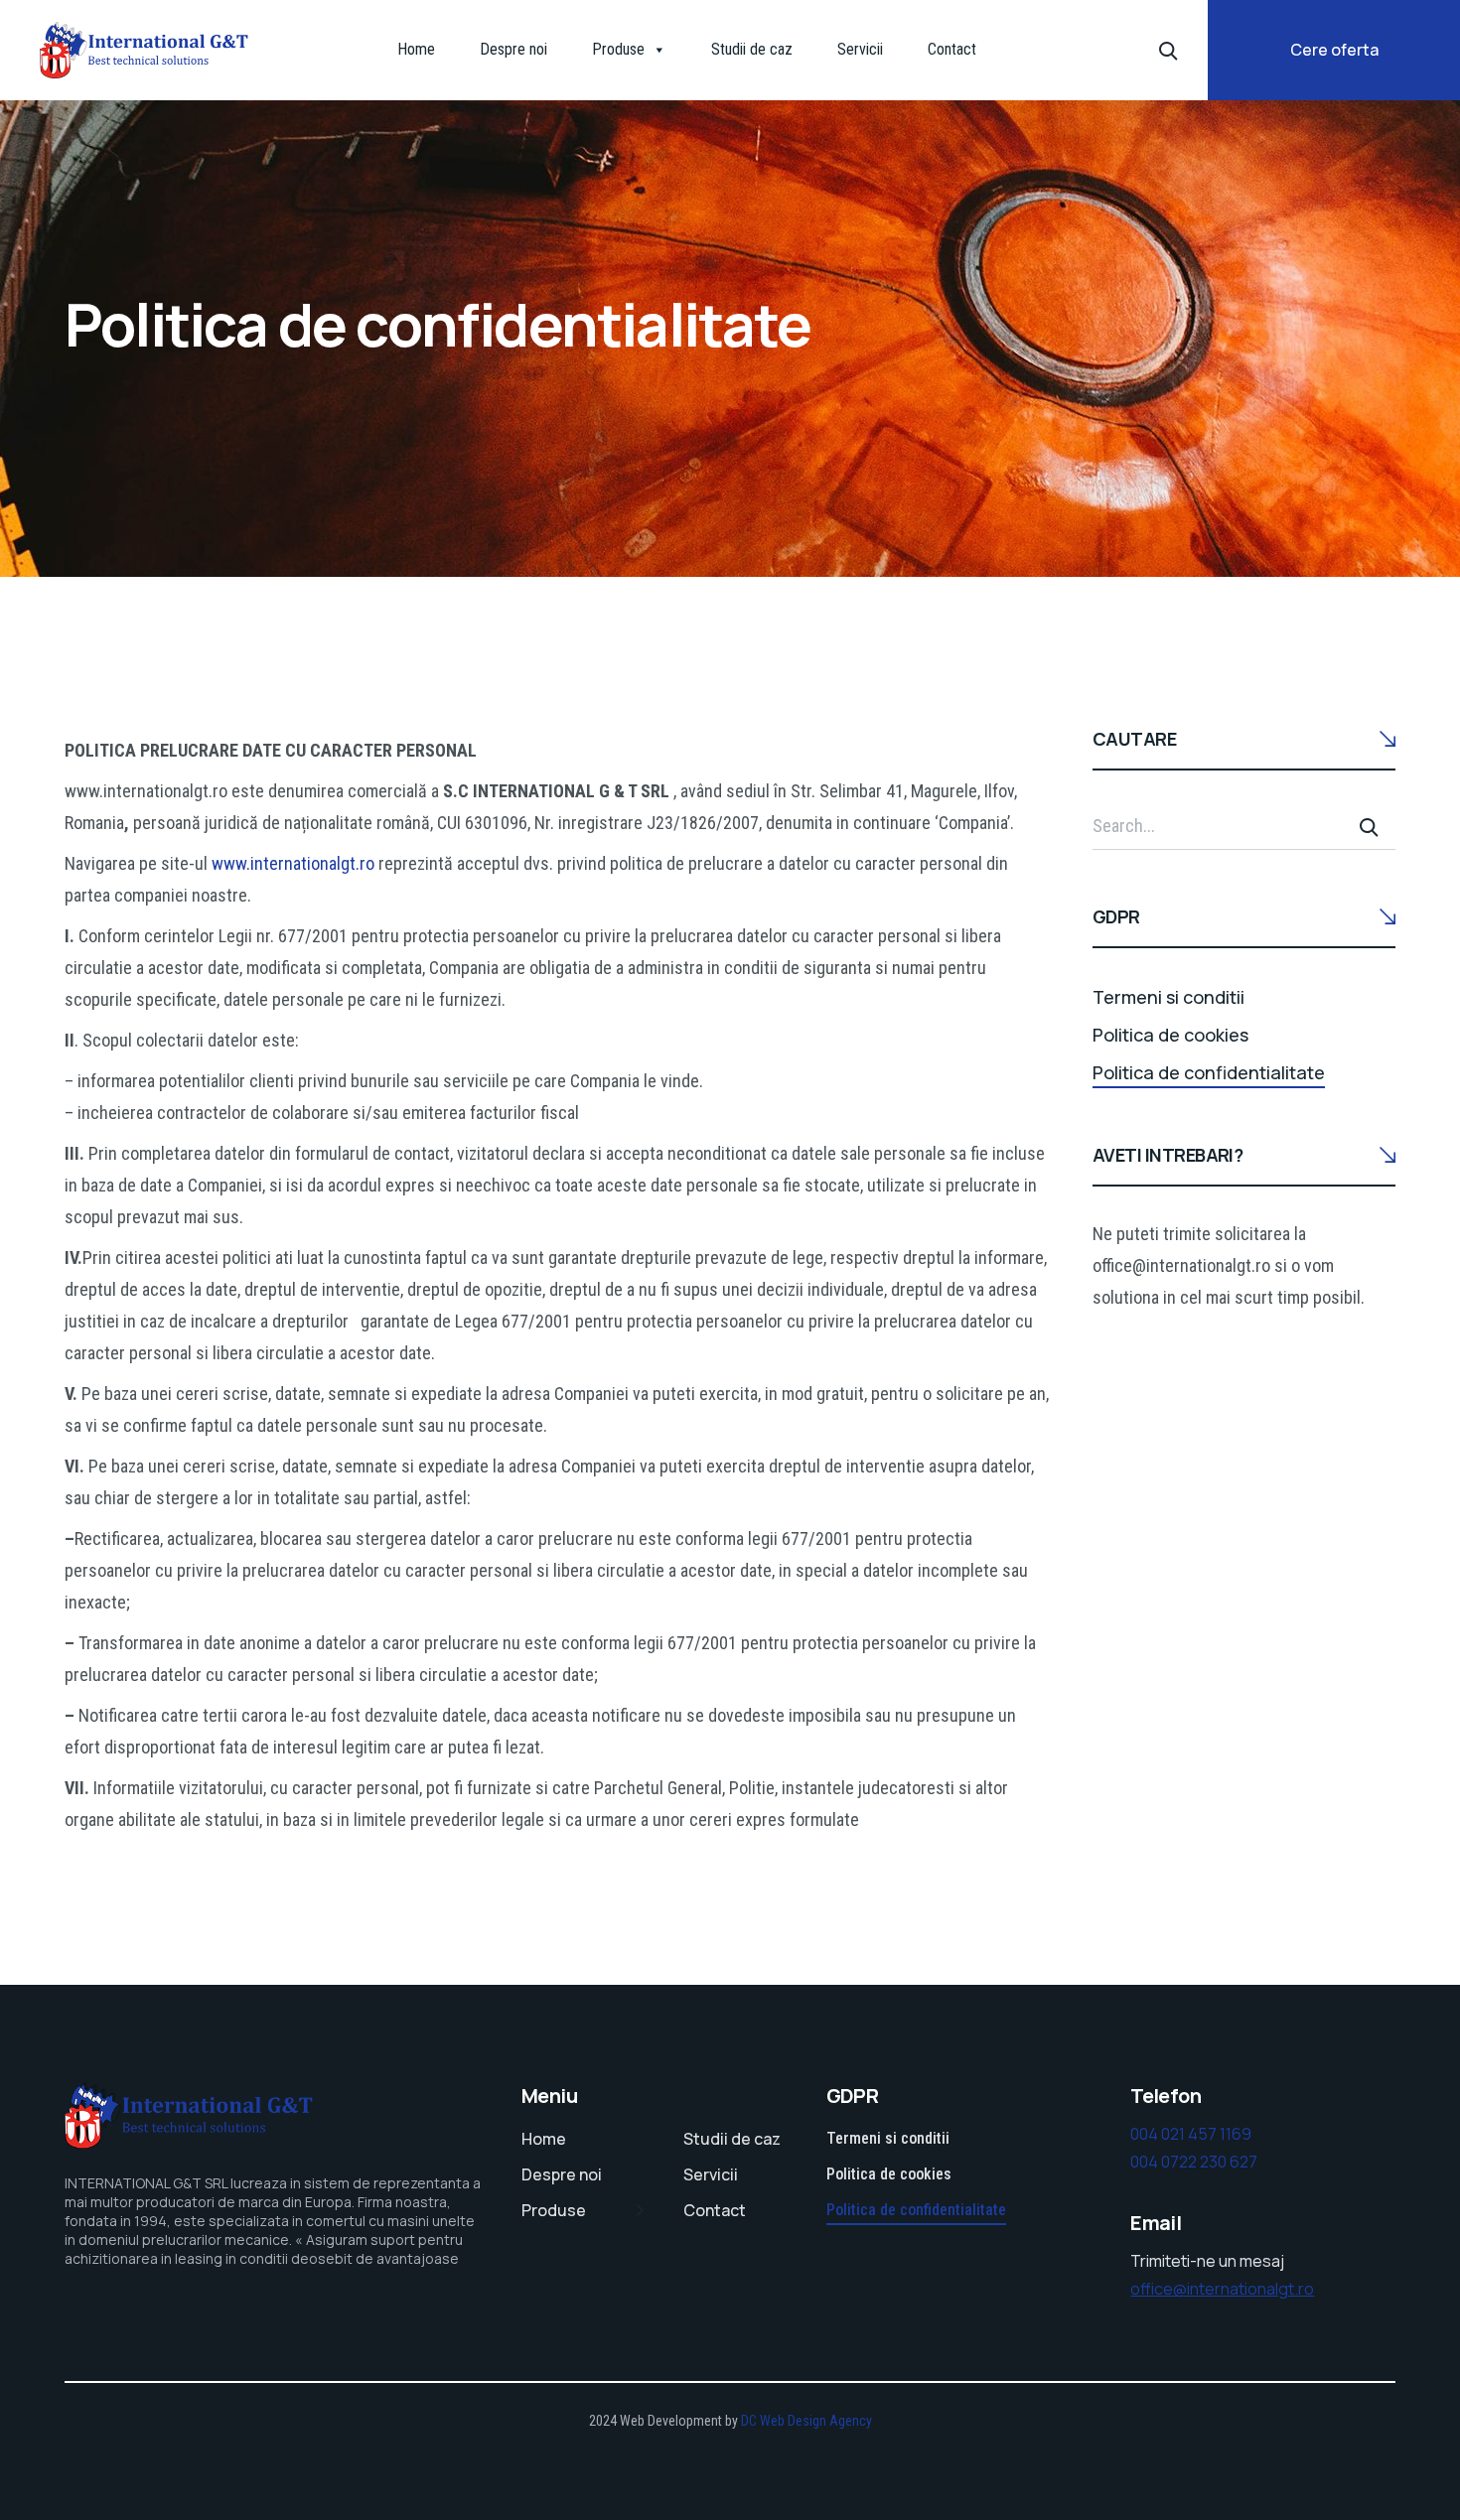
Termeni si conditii (1168, 997)
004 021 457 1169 (1191, 2134)
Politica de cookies (1170, 1035)
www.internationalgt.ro (293, 863)
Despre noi (513, 49)
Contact (952, 49)
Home (416, 49)
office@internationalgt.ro (1222, 2289)
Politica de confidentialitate (1209, 1072)
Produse (618, 49)
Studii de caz (752, 49)
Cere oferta (1334, 50)
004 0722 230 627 (1194, 2162)
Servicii (860, 49)
